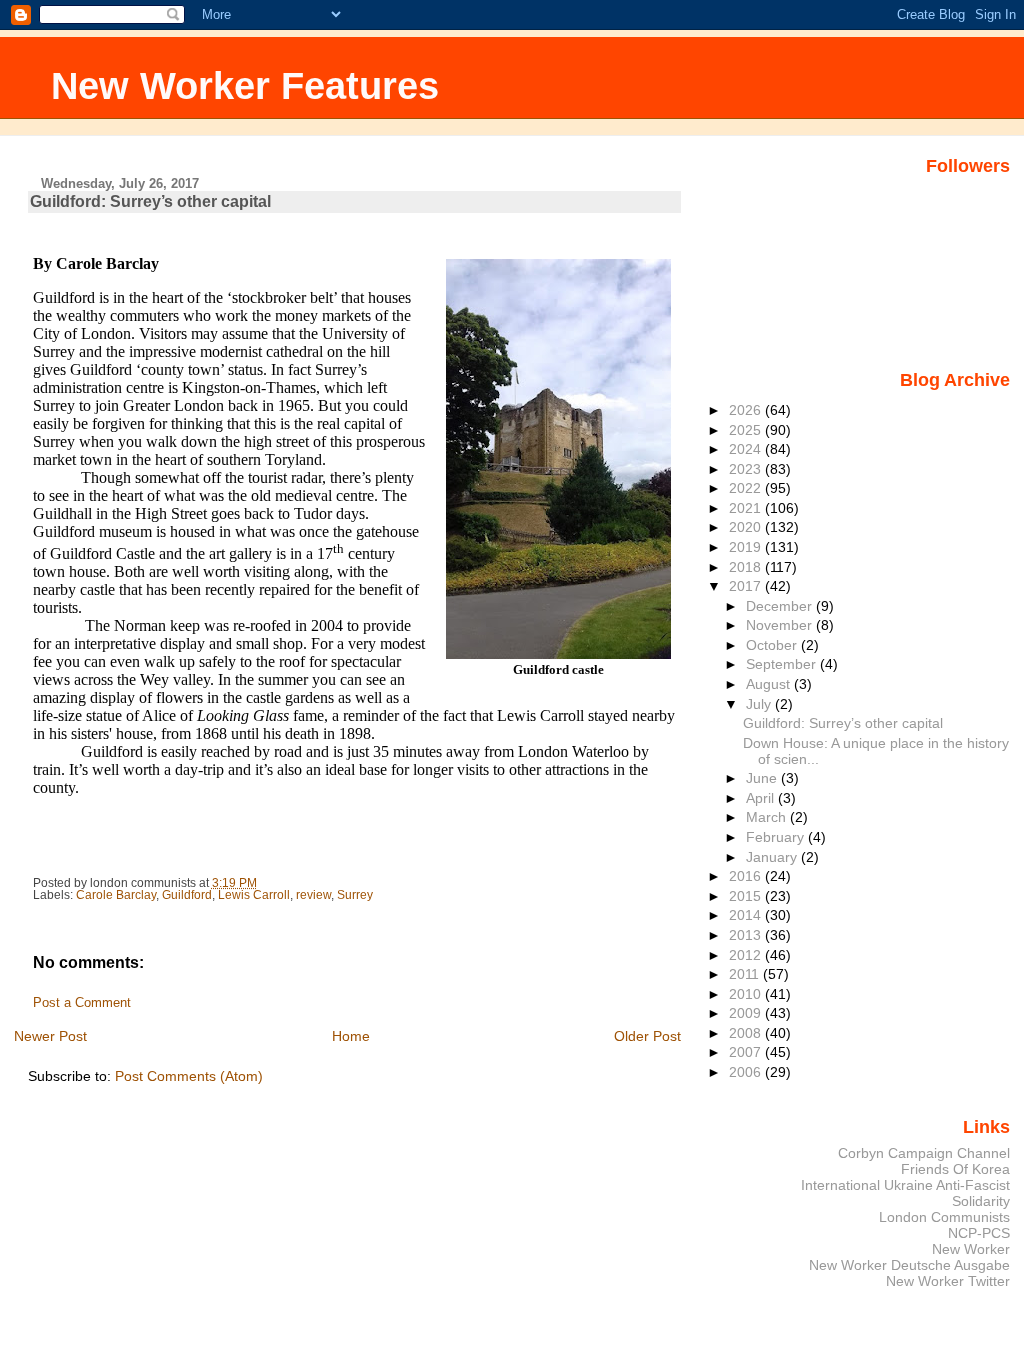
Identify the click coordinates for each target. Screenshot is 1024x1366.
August (770, 684)
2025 (747, 430)
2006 (747, 1072)
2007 (747, 1052)
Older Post (647, 1036)
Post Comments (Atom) (189, 1076)
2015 (747, 896)
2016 (747, 876)
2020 (747, 527)
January (773, 857)
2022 (747, 488)
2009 (747, 1013)
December (781, 606)
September (783, 664)
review (313, 895)
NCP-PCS (979, 1233)
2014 (747, 915)
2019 (747, 547)
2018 (747, 567)
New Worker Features (245, 85)
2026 (747, 410)
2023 (747, 469)
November (781, 625)
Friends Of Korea (955, 1169)
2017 (747, 586)
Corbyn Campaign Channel (924, 1153)
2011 (746, 974)
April (762, 798)
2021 (747, 508)
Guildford (187, 895)
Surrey (355, 895)
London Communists (944, 1217)
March (768, 817)
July (760, 704)
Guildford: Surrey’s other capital (843, 723)
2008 (747, 1033)
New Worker (971, 1249)
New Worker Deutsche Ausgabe (909, 1265)
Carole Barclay (116, 895)
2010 (747, 994)
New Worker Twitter (948, 1281)
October (773, 645)
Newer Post (50, 1036)
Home (351, 1036)
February (777, 837)
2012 (747, 955)
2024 (747, 449)
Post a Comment (82, 1003)
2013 (747, 935)
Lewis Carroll (254, 895)
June (763, 778)
